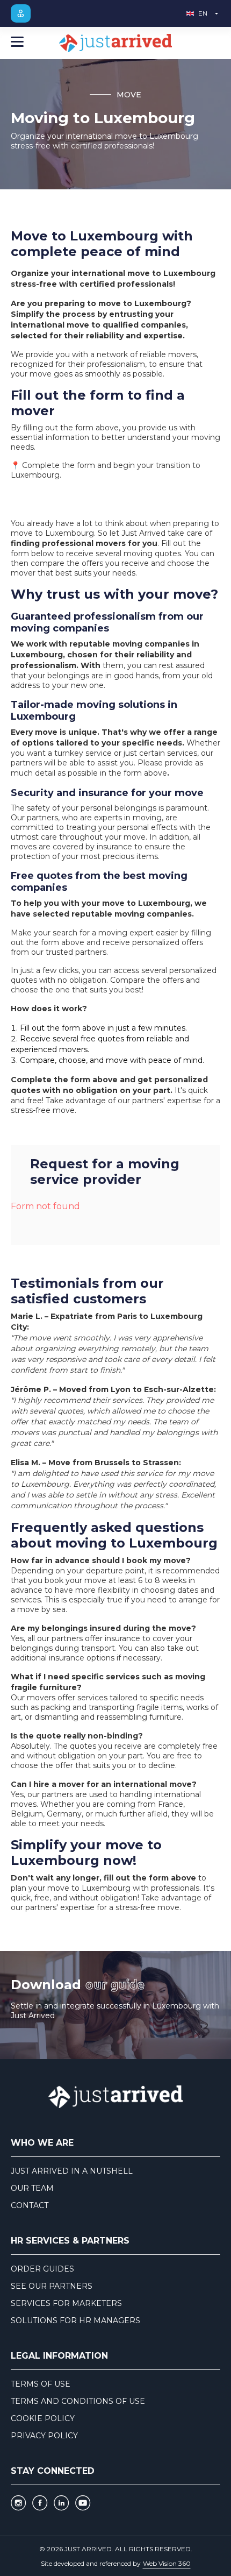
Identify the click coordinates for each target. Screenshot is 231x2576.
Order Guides (42, 2269)
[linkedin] (61, 2503)
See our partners (52, 2286)
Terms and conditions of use (78, 2401)
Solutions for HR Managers (75, 2320)
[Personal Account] (21, 13)
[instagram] (18, 2503)
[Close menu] (17, 43)
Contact (30, 2205)
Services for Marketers (66, 2303)
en (203, 13)
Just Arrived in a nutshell (72, 2171)
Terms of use (41, 2384)
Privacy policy (44, 2436)
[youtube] (83, 2503)
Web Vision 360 (167, 2563)
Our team (32, 2188)
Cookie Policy (43, 2418)
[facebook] (40, 2503)
